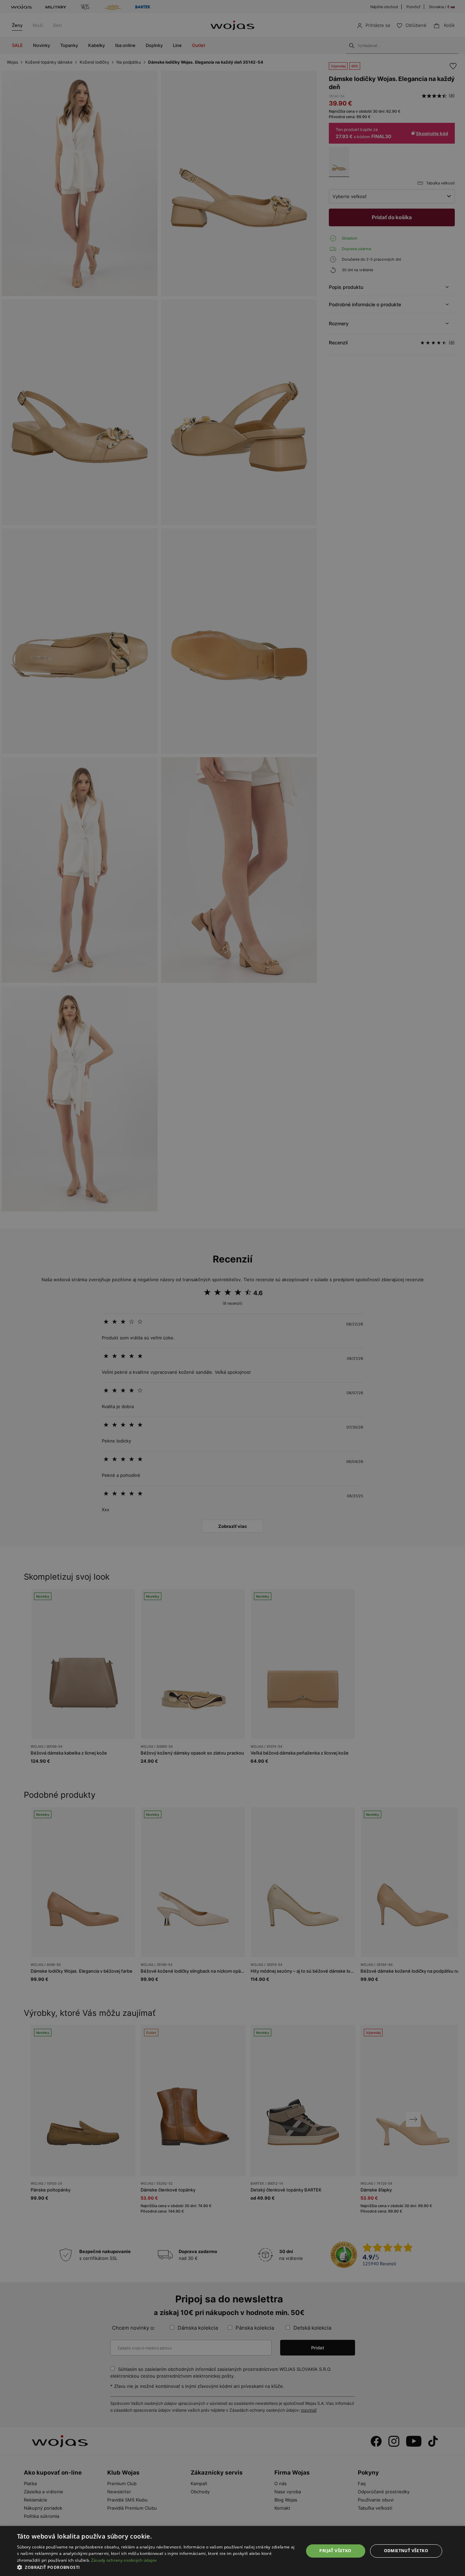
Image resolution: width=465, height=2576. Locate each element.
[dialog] (233, 1288)
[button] (156, 2567)
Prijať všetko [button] (335, 2551)
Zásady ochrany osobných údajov (124, 2560)
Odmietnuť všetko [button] (406, 2551)
